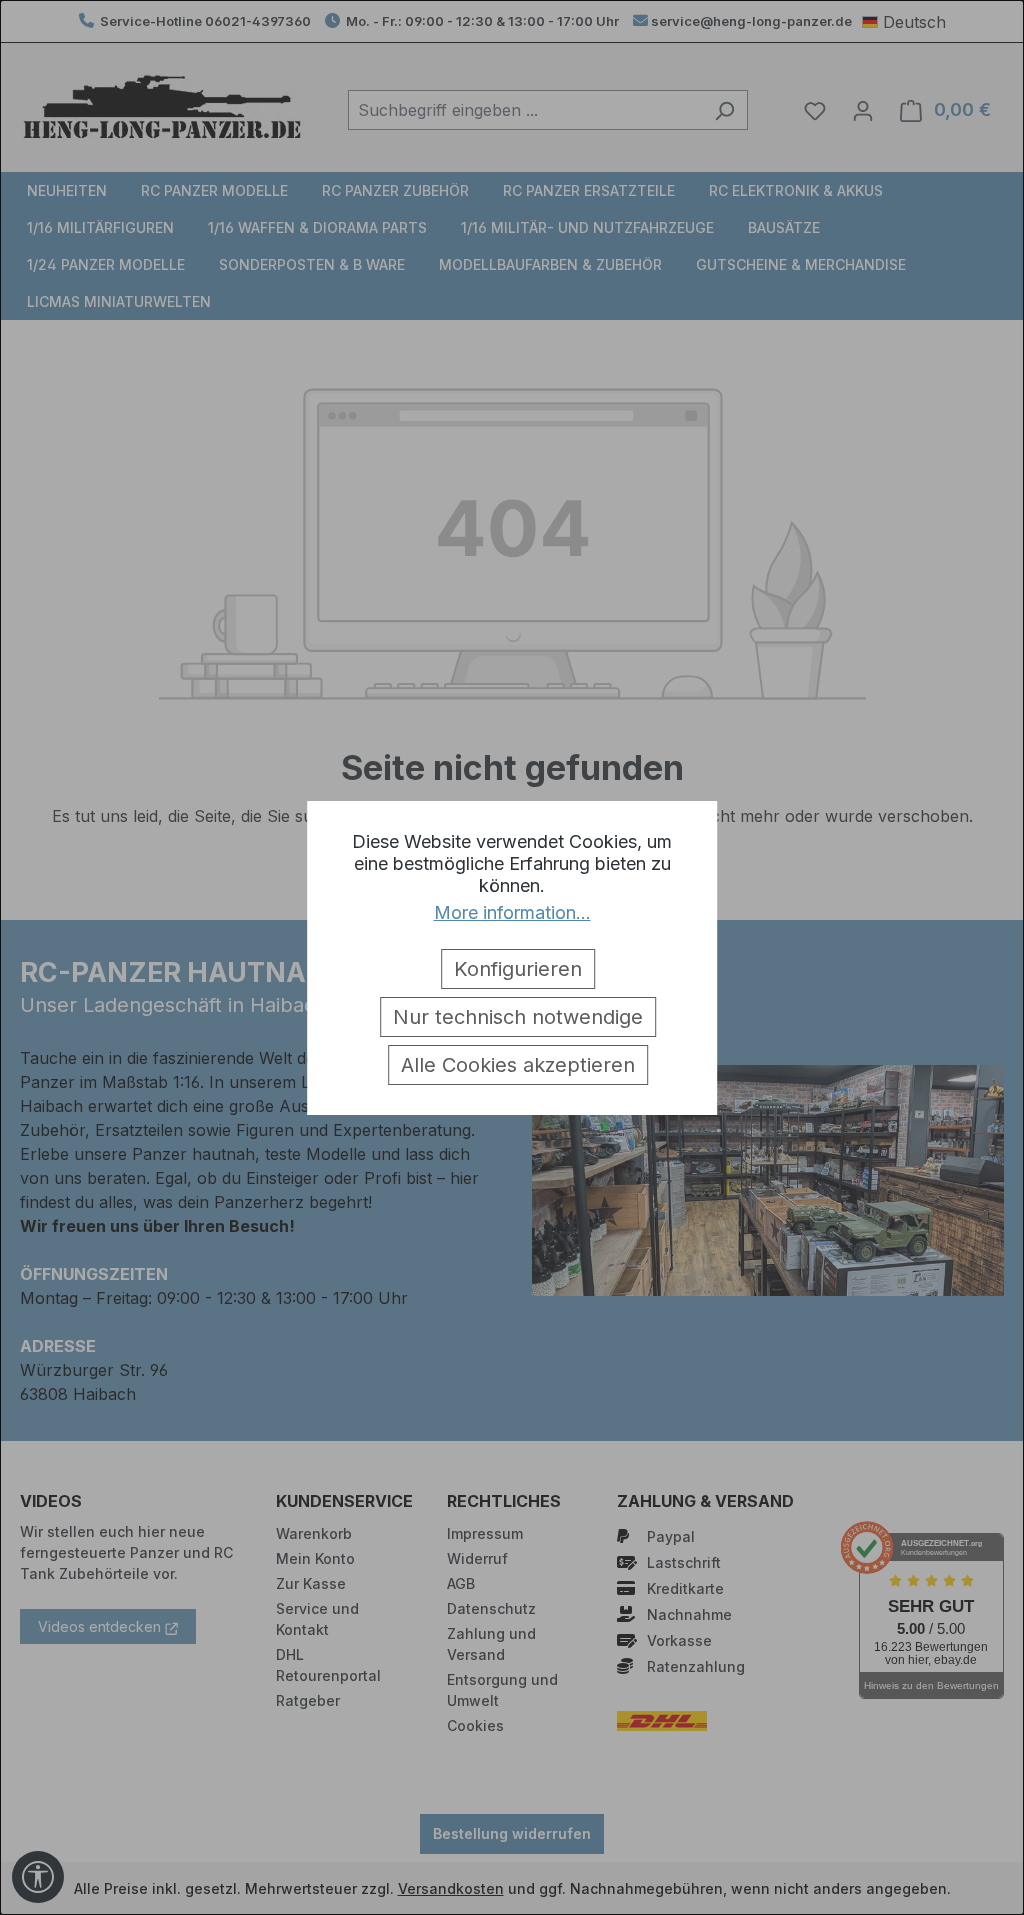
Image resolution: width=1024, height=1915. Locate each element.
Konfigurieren (518, 969)
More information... (512, 912)
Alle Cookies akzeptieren (518, 1065)
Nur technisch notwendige (518, 1017)
